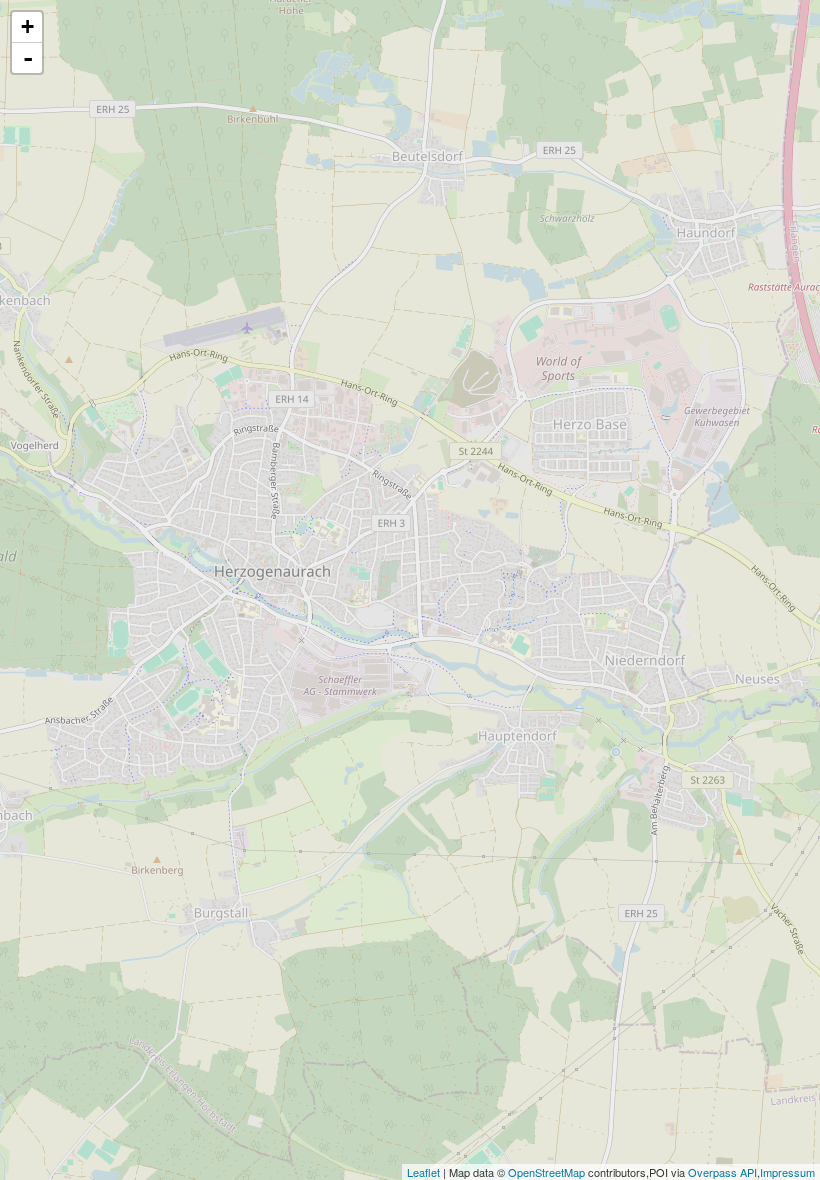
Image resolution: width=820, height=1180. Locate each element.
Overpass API (722, 1172)
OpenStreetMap (546, 1172)
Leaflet (423, 1172)
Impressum (787, 1172)
